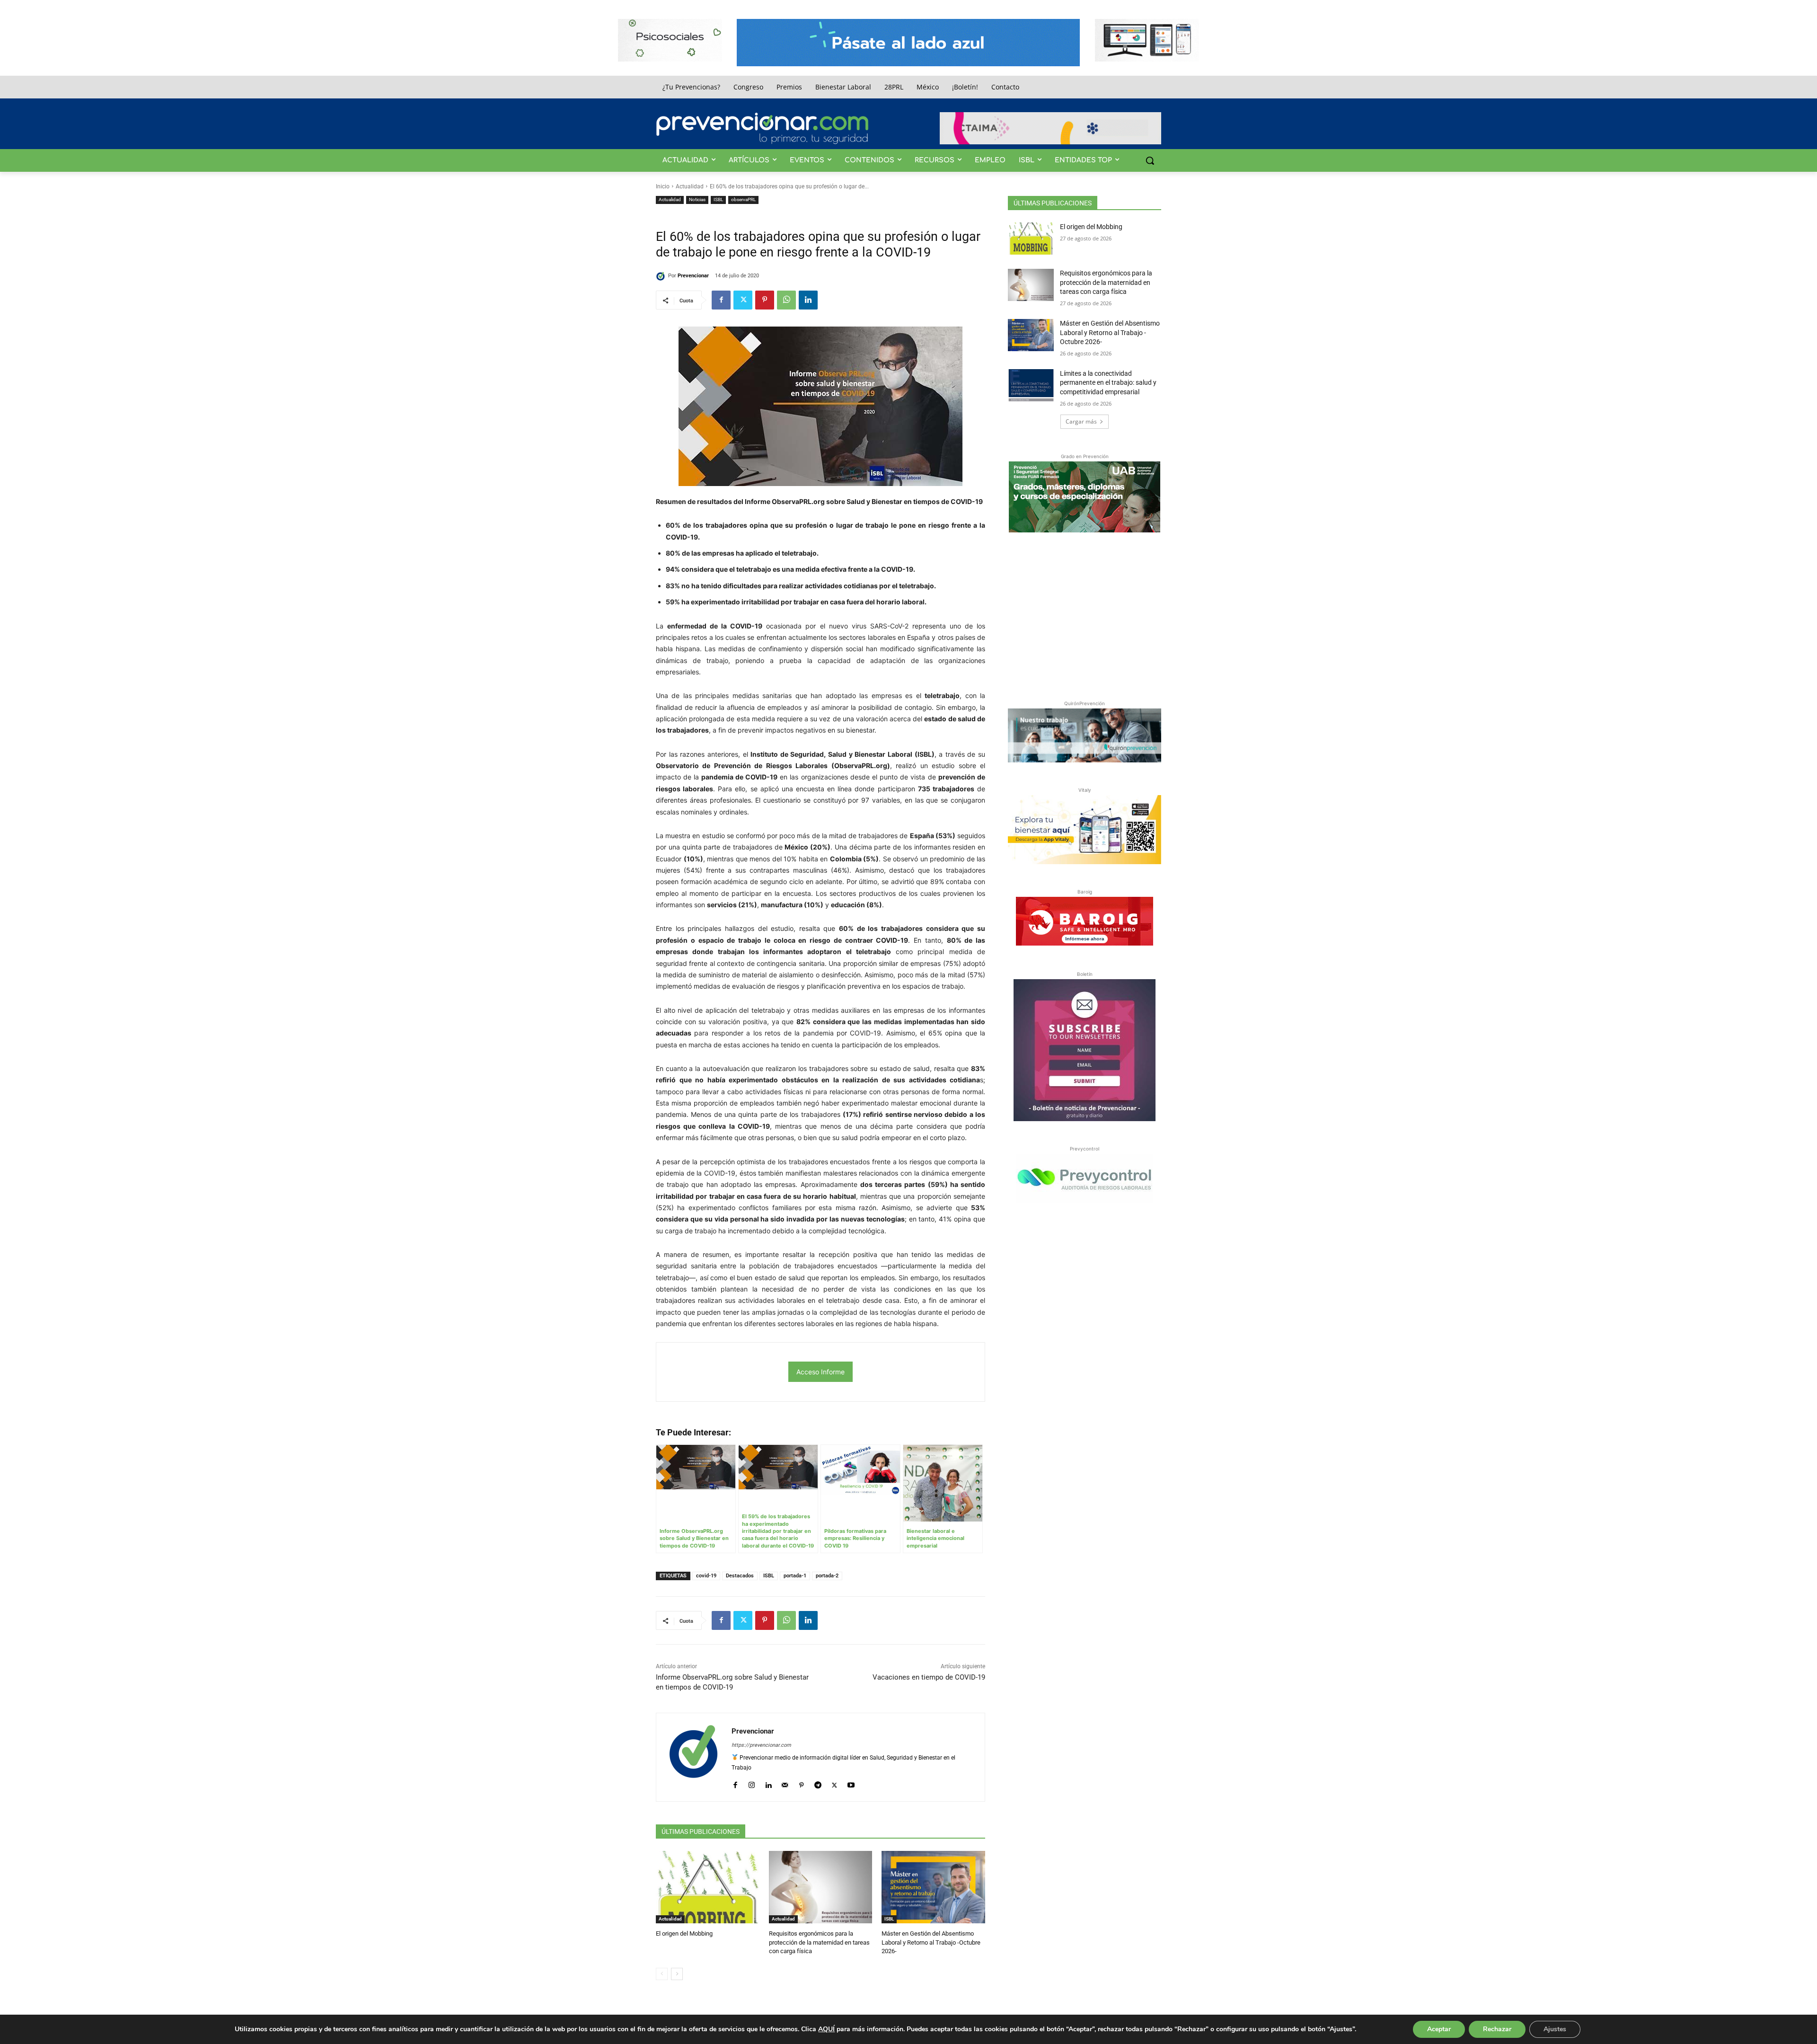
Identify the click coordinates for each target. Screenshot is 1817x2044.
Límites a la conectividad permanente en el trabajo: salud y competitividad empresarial (1108, 383)
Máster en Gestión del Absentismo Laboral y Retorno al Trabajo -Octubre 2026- (931, 1942)
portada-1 (795, 1576)
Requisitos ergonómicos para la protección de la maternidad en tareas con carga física (819, 1942)
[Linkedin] (808, 300)
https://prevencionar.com (761, 1745)
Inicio (663, 186)
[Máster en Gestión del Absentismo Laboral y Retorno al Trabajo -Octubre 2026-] (933, 1887)
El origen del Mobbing (684, 1933)
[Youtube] (851, 1783)
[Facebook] (721, 300)
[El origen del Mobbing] (708, 1887)
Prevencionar (693, 276)
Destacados (740, 1576)
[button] (1150, 160)
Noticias (697, 199)
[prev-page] (662, 1974)
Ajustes (1555, 2029)
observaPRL (743, 199)
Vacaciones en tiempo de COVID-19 (929, 1677)
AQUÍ (826, 2029)
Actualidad (690, 186)
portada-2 (827, 1576)
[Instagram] (752, 1783)
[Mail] (785, 1783)
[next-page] (677, 1974)
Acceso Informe (820, 1372)
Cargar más (1081, 421)
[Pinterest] (765, 300)
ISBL (718, 199)
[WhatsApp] (786, 300)
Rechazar (1497, 2029)
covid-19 (706, 1576)
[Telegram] (818, 1783)
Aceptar (1439, 2029)
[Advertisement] (1085, 614)
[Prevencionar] (762, 128)
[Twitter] (743, 300)
